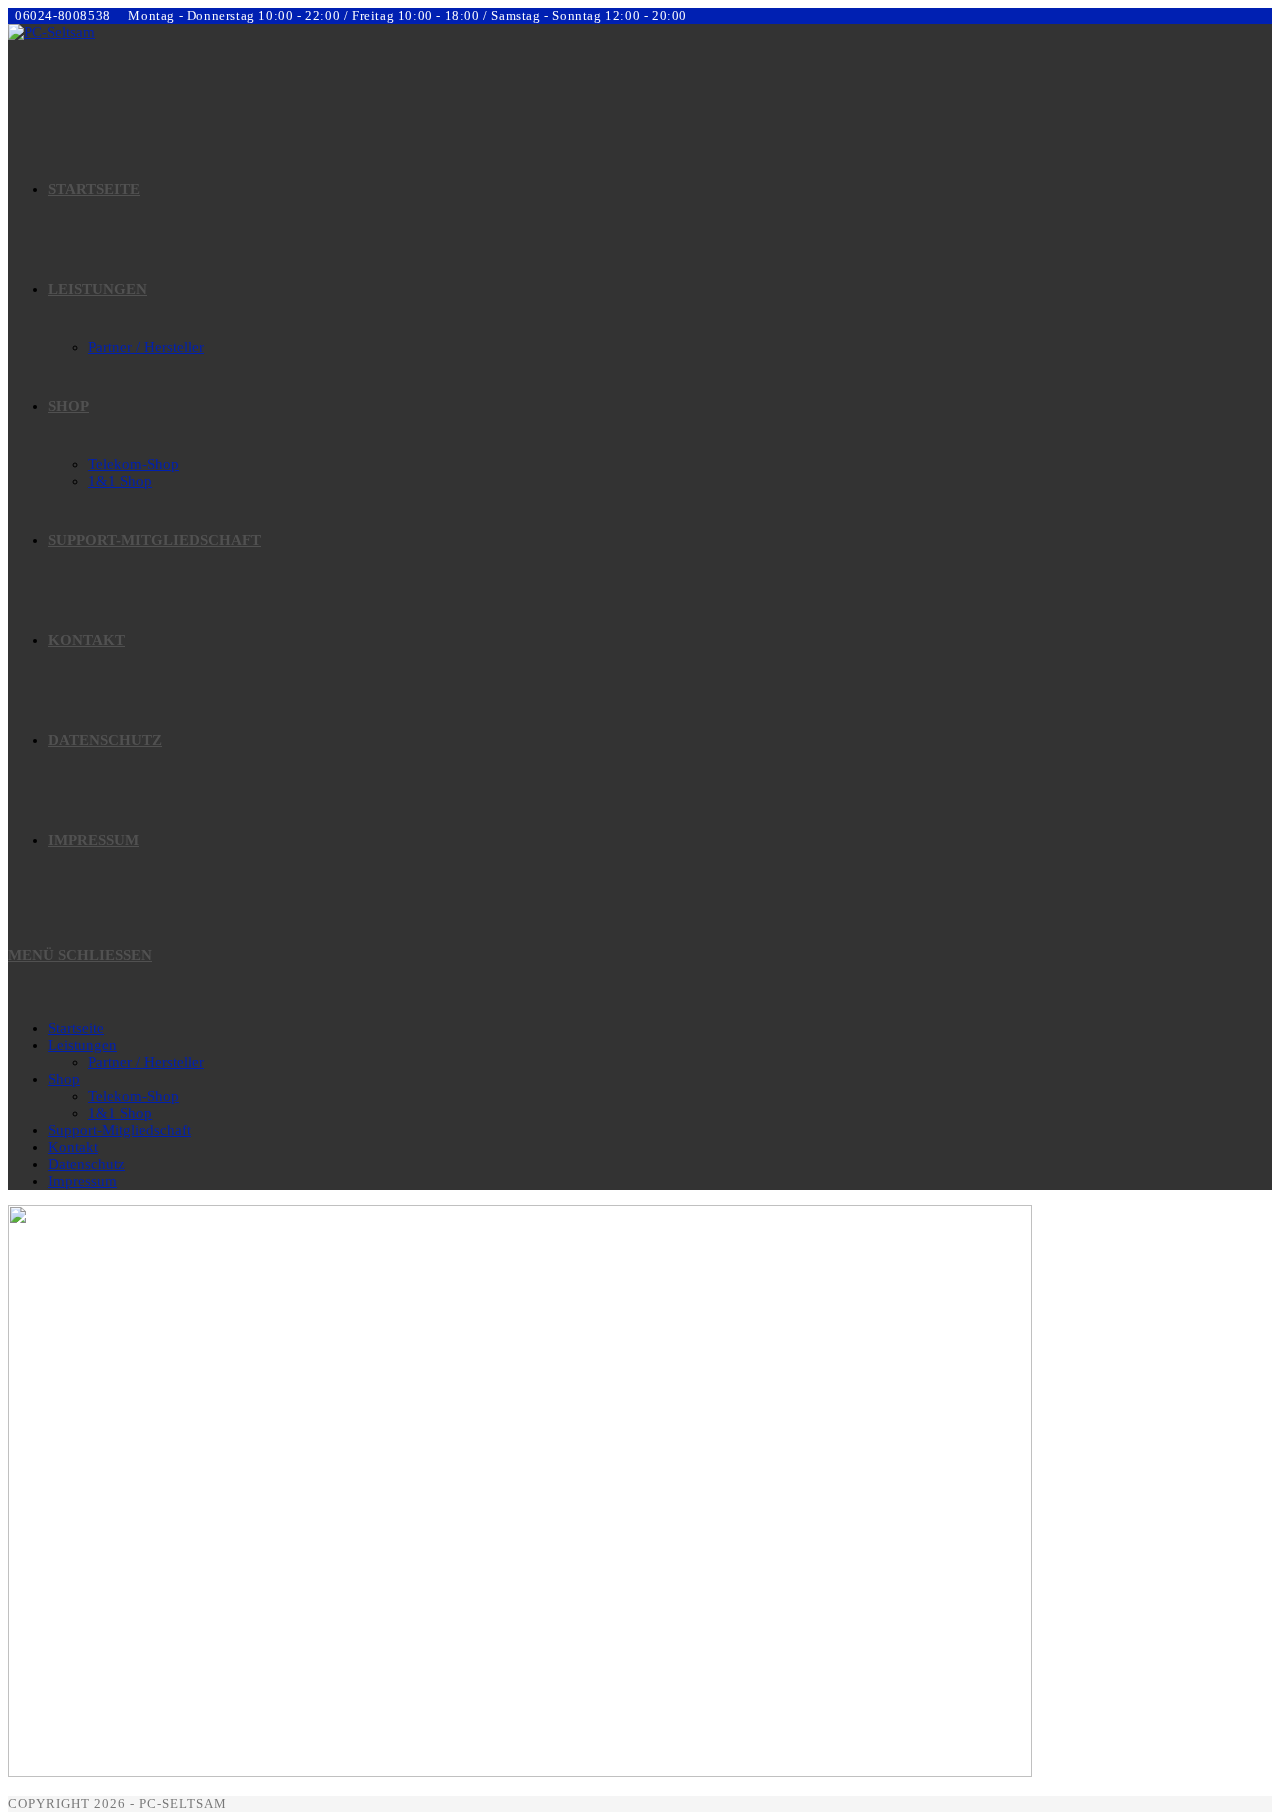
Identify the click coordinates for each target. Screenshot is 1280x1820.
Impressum (82, 1181)
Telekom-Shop (133, 1096)
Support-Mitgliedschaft (119, 1130)
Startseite (76, 1028)
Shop (64, 1079)
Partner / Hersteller (146, 1062)
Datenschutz (86, 1164)
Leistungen (82, 1045)
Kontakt (73, 1147)
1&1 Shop (120, 1113)
